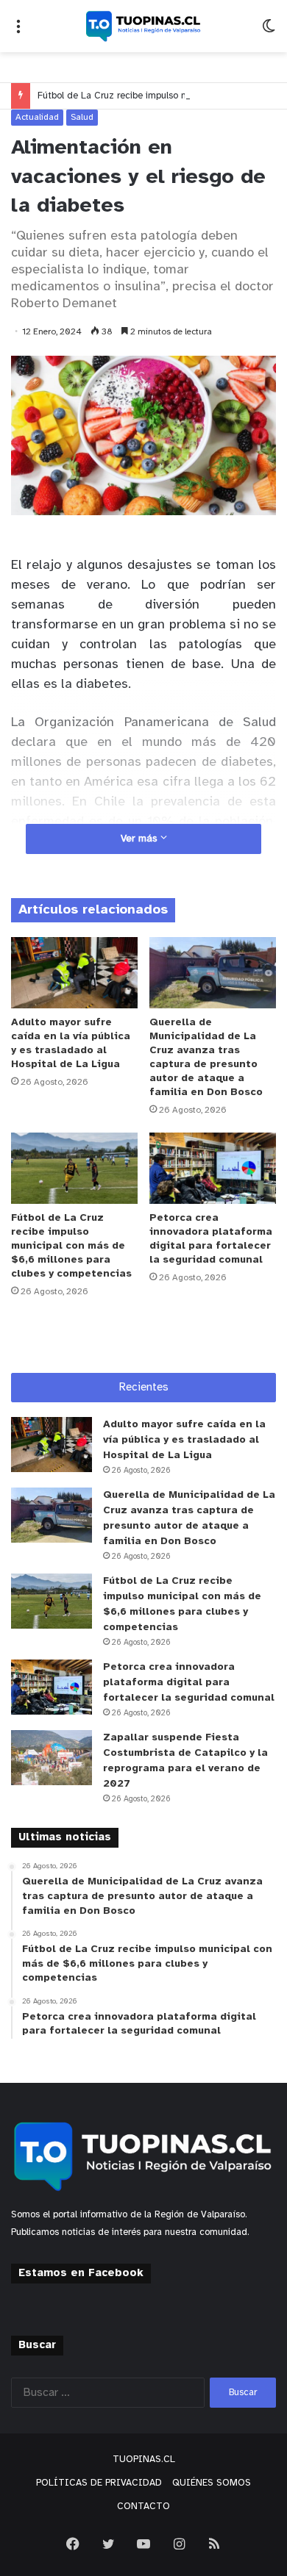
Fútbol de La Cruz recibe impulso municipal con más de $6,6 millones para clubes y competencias (71, 1246)
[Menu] (18, 32)
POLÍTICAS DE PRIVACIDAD (99, 2483)
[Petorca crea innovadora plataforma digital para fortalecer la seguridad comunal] (213, 1168)
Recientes (144, 1388)
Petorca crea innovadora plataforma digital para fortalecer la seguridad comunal (189, 1683)
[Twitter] (108, 2544)
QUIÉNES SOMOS (212, 2483)
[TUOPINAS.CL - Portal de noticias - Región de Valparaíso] (143, 26)
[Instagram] (179, 2544)
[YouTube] (143, 2544)
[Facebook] (73, 2544)
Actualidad (37, 117)
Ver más (141, 839)
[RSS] (214, 2544)
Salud (82, 117)
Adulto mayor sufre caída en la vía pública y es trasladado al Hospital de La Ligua (184, 1440)
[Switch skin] (269, 32)
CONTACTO (143, 2507)
